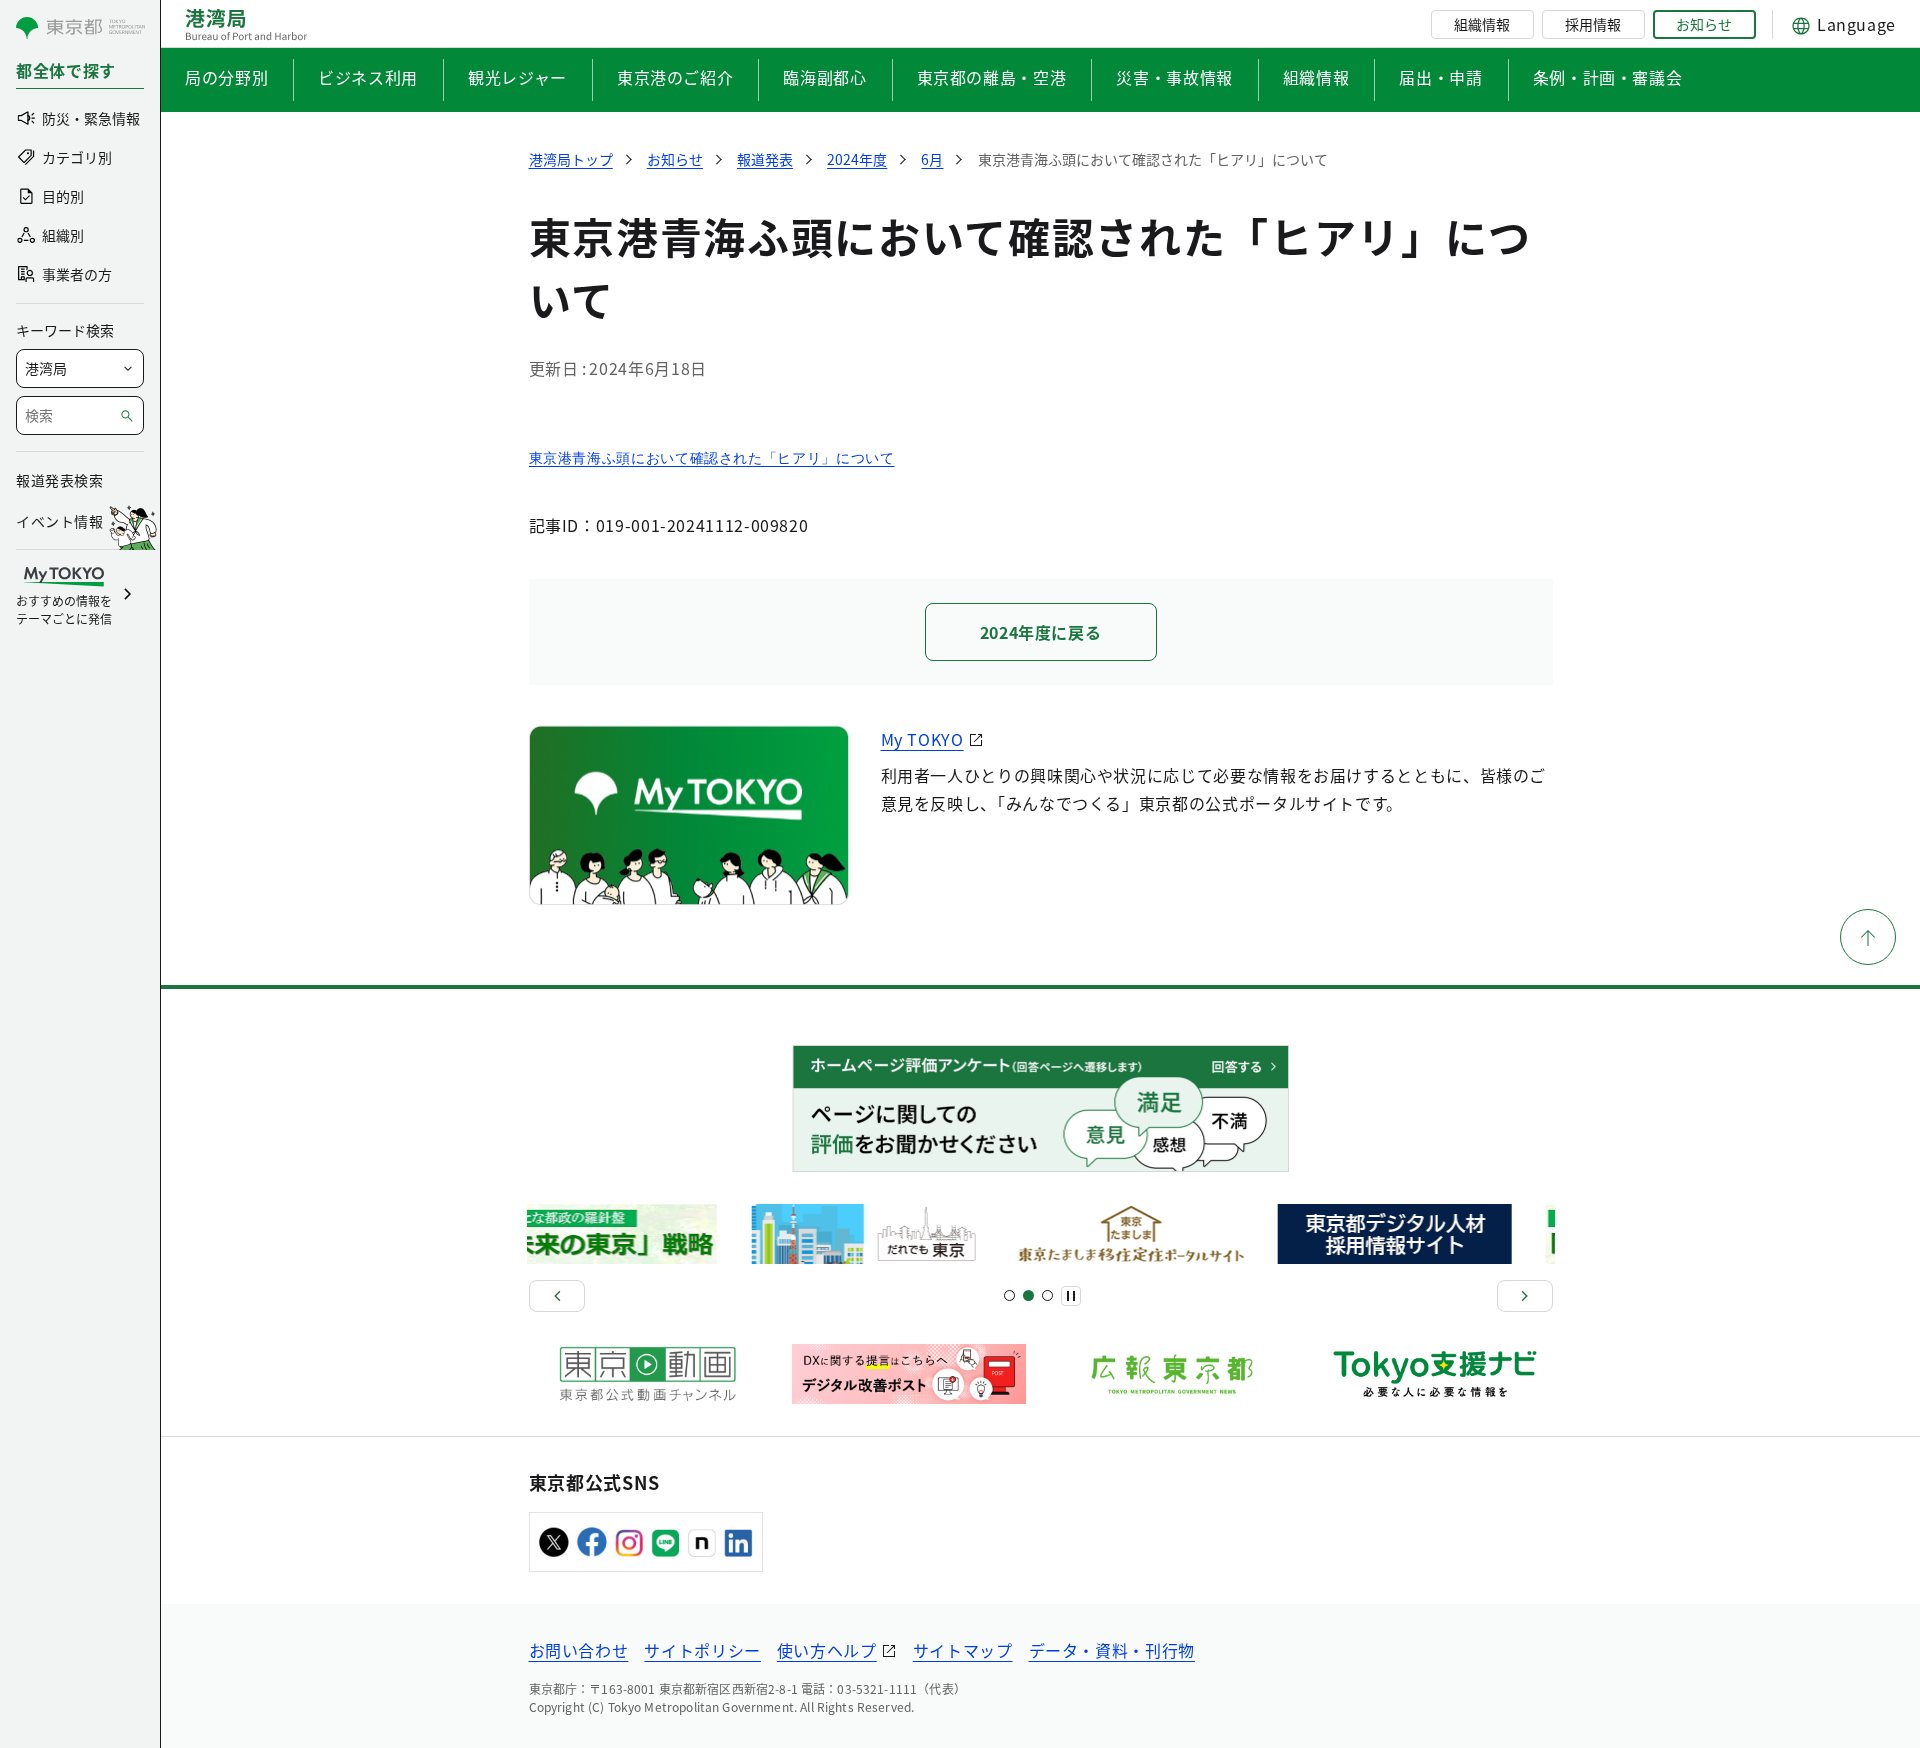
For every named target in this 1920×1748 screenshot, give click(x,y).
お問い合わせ (579, 1650)
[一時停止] (1071, 1296)
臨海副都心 (824, 77)
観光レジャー (517, 77)
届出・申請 (1440, 77)
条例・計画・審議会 (1608, 77)
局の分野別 (226, 77)
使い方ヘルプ (827, 1650)
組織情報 (1482, 24)
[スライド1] (1009, 1295)
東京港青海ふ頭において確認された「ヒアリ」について (712, 458)
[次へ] (1525, 1296)
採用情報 (1593, 24)
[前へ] (557, 1296)
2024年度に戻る (1041, 632)
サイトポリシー (702, 1650)
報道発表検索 (59, 480)
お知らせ (1704, 24)
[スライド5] (1028, 1295)
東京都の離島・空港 (992, 77)
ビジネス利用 (368, 77)
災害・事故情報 (1174, 77)
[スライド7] (1047, 1295)
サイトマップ (963, 1650)
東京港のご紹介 (675, 77)
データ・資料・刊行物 (1112, 1650)
